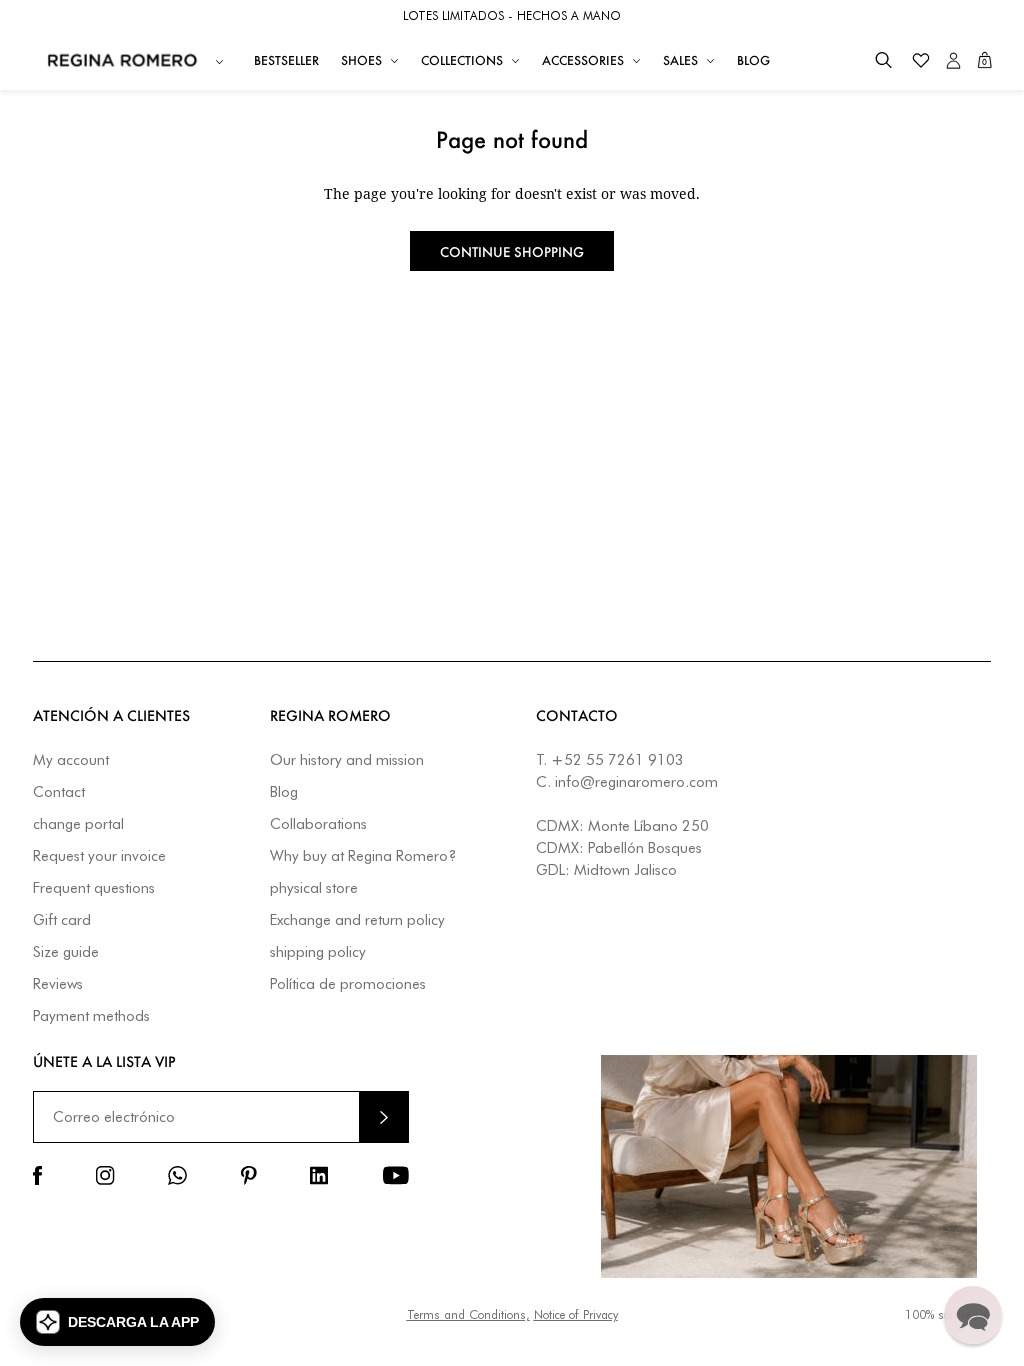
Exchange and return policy (357, 920)
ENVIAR (384, 1116)
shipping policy (318, 952)
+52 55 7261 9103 (617, 760)
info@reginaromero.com (636, 782)
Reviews (58, 984)
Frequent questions (94, 888)
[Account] (953, 60)
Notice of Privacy (576, 1314)
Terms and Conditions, (468, 1314)
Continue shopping (512, 251)
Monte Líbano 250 (648, 826)
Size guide (66, 952)
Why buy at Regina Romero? (363, 856)
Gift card (62, 920)
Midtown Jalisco (625, 870)
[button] (883, 60)
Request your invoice (99, 856)
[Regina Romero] (122, 60)
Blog (284, 792)
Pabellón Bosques (645, 848)
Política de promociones (348, 984)
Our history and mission (347, 760)
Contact (59, 792)
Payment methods (91, 1016)
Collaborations (318, 824)
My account (71, 760)
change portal (78, 824)
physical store (314, 888)
